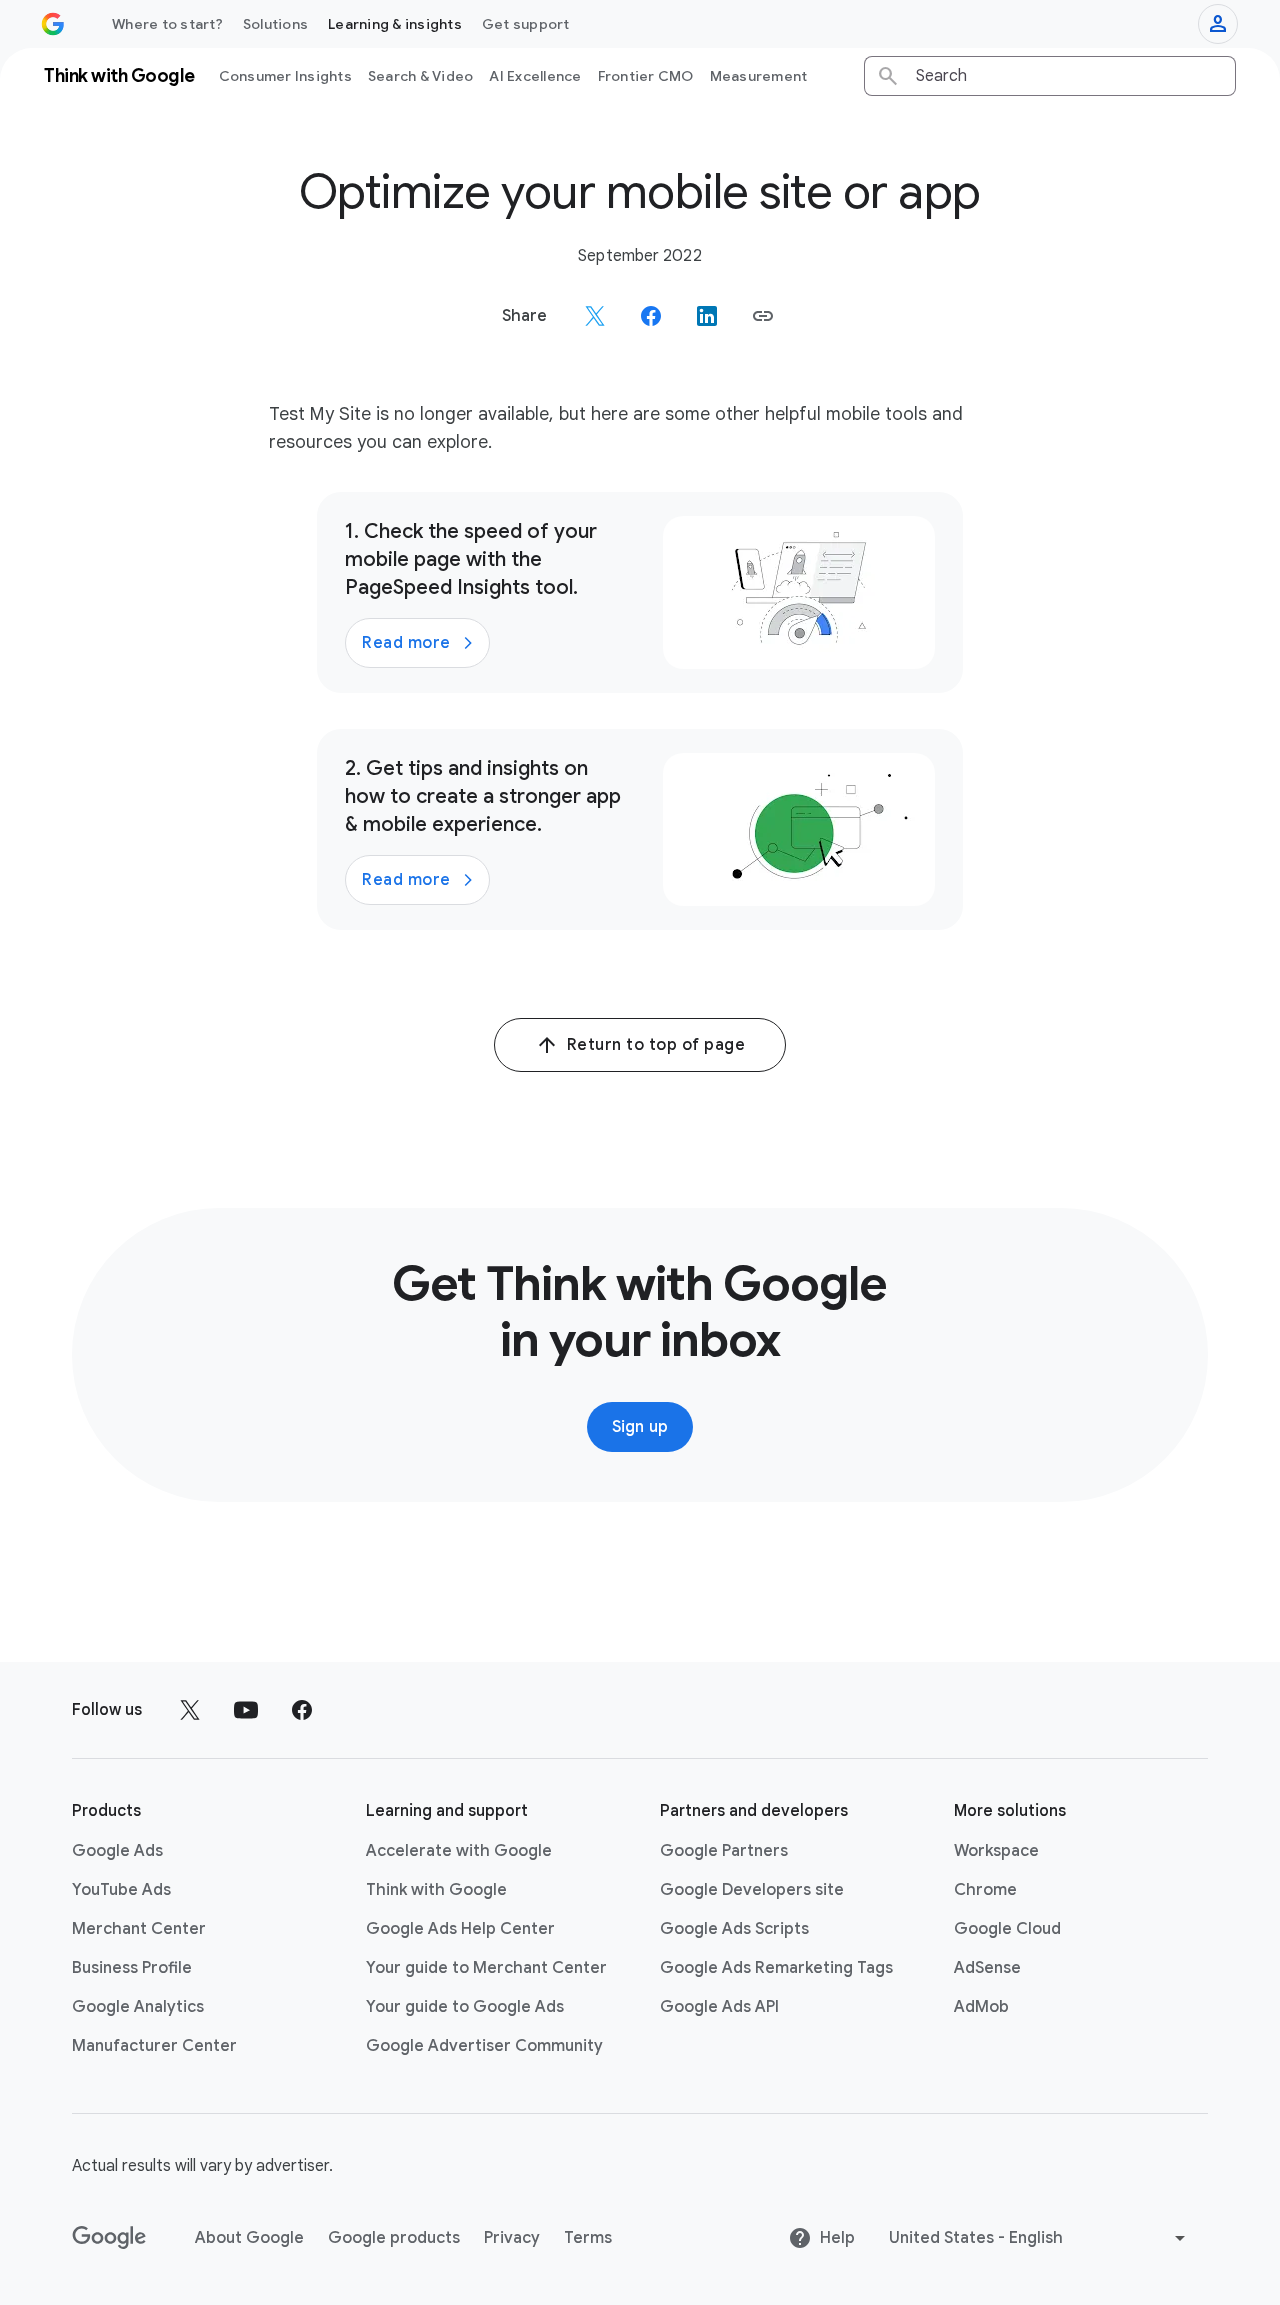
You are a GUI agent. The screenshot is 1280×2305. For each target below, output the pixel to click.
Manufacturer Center (154, 2046)
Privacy (512, 2238)
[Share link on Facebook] (651, 316)
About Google (249, 2238)
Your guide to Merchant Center (486, 1968)
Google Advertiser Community (484, 2046)
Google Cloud (1007, 1929)
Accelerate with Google (459, 1851)
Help (837, 2238)
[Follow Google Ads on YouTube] (246, 1710)
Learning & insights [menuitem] (395, 24)
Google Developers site (752, 1890)
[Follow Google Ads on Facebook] (302, 1710)
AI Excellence (535, 76)
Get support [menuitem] (526, 24)
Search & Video (421, 76)
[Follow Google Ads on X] (190, 1710)
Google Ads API (719, 2007)
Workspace (996, 1851)
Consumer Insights (285, 76)
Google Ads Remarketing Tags (776, 1968)
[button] (763, 316)
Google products (394, 2238)
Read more (406, 643)
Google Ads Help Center (460, 1929)
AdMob (981, 2007)
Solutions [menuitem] (275, 24)
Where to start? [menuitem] (167, 24)
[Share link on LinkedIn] (707, 316)
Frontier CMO (646, 76)
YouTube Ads (121, 1890)
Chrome (985, 1890)
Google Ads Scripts (734, 1929)
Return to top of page (656, 1045)
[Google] (109, 2238)
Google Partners (724, 1851)
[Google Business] (53, 24)
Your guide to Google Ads (465, 2007)
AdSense (987, 1968)
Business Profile (132, 1968)
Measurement (759, 76)
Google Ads (117, 1851)
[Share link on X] (595, 316)
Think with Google (436, 1890)
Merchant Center (139, 1929)
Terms (588, 2238)
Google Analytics (138, 2007)
